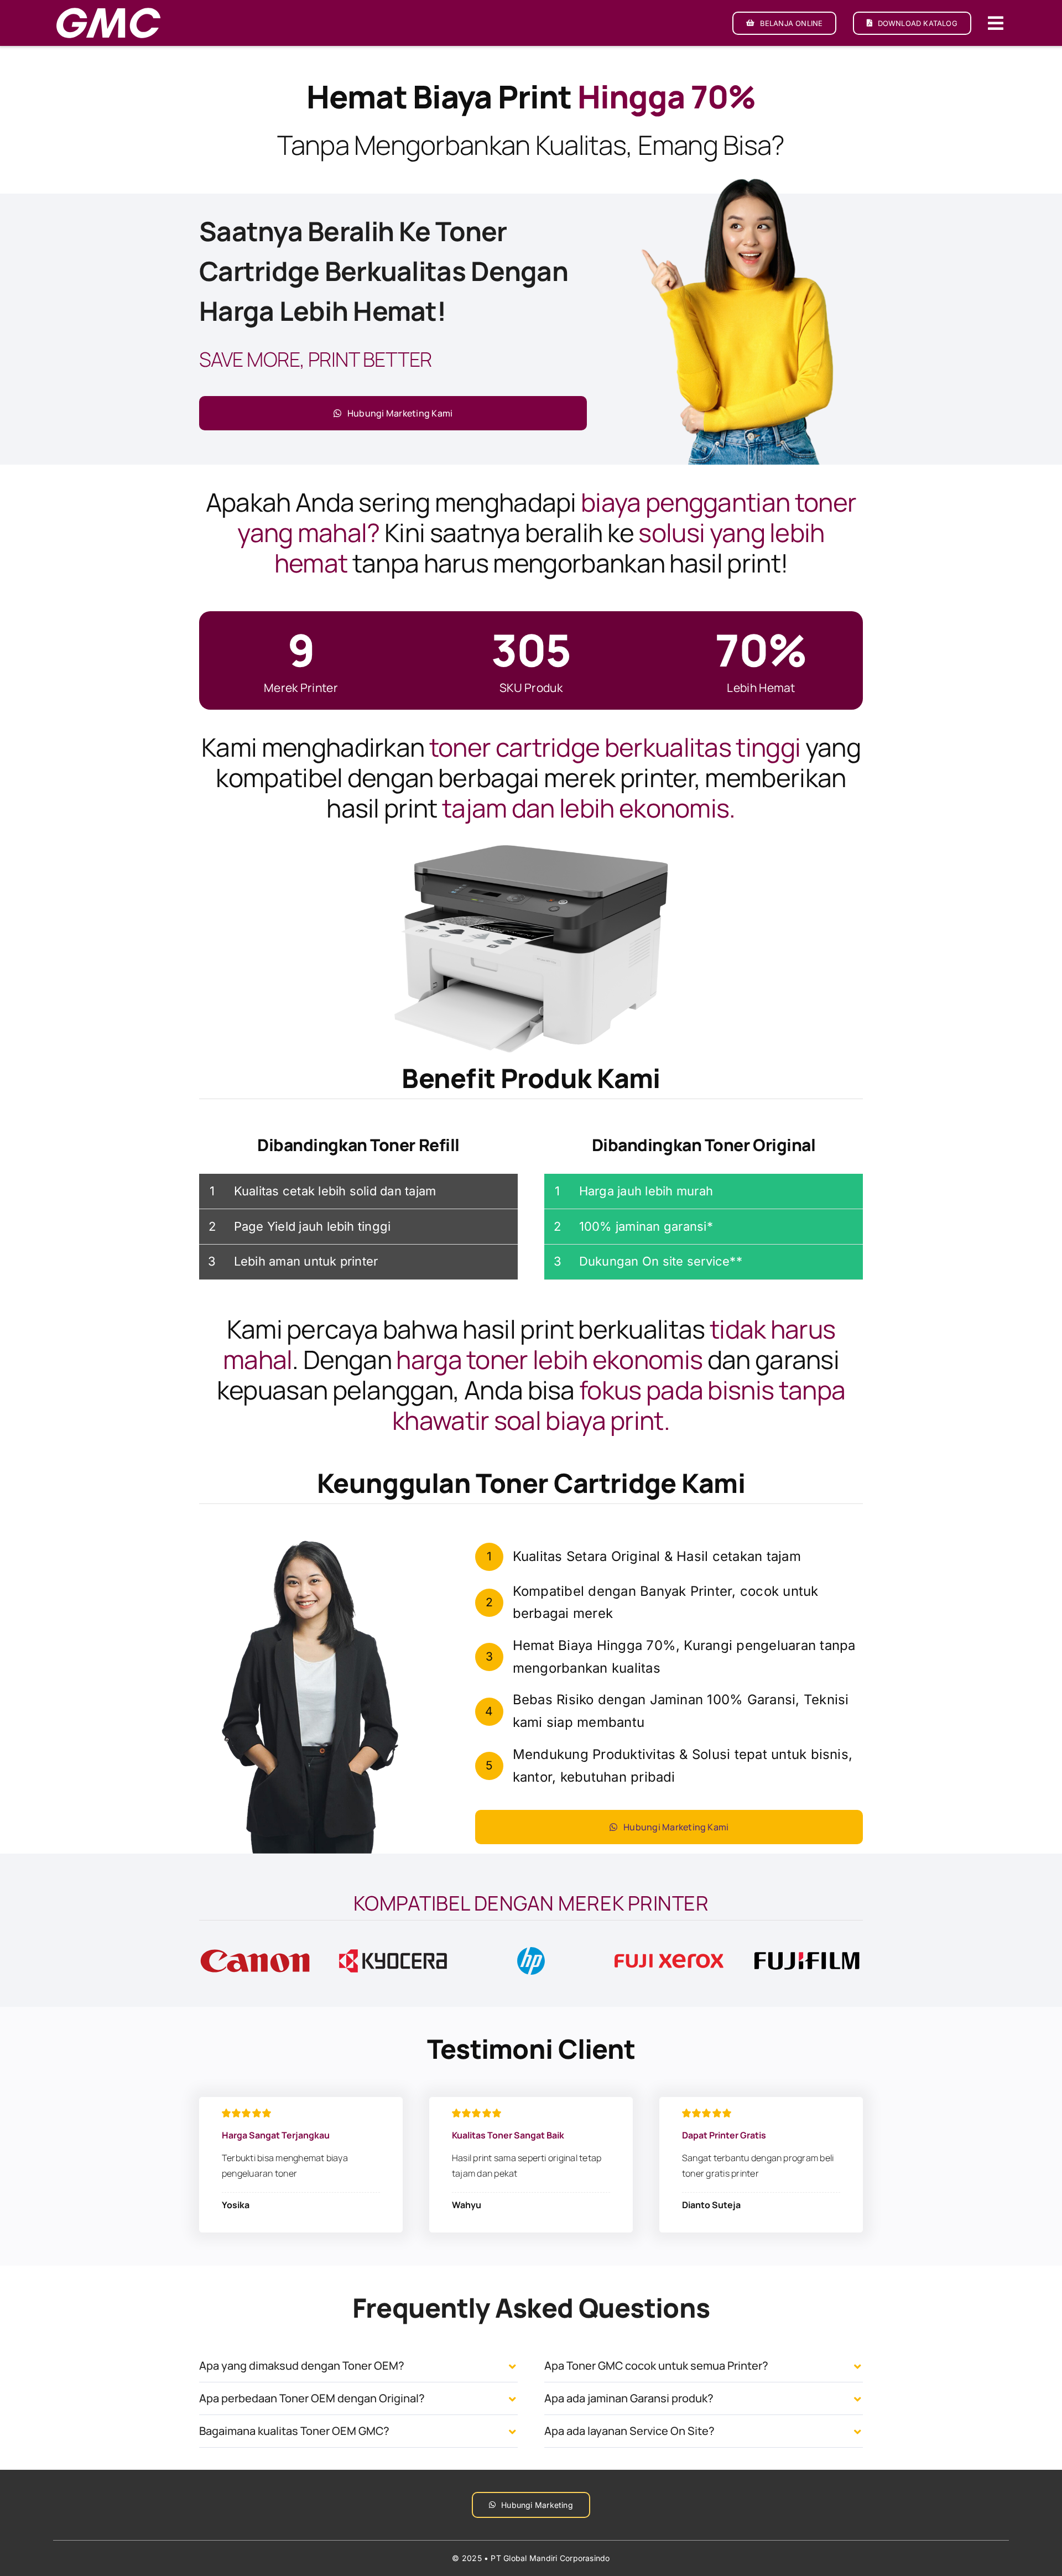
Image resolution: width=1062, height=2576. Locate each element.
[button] (358, 2366)
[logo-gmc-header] (108, 10)
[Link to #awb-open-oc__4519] (996, 23)
